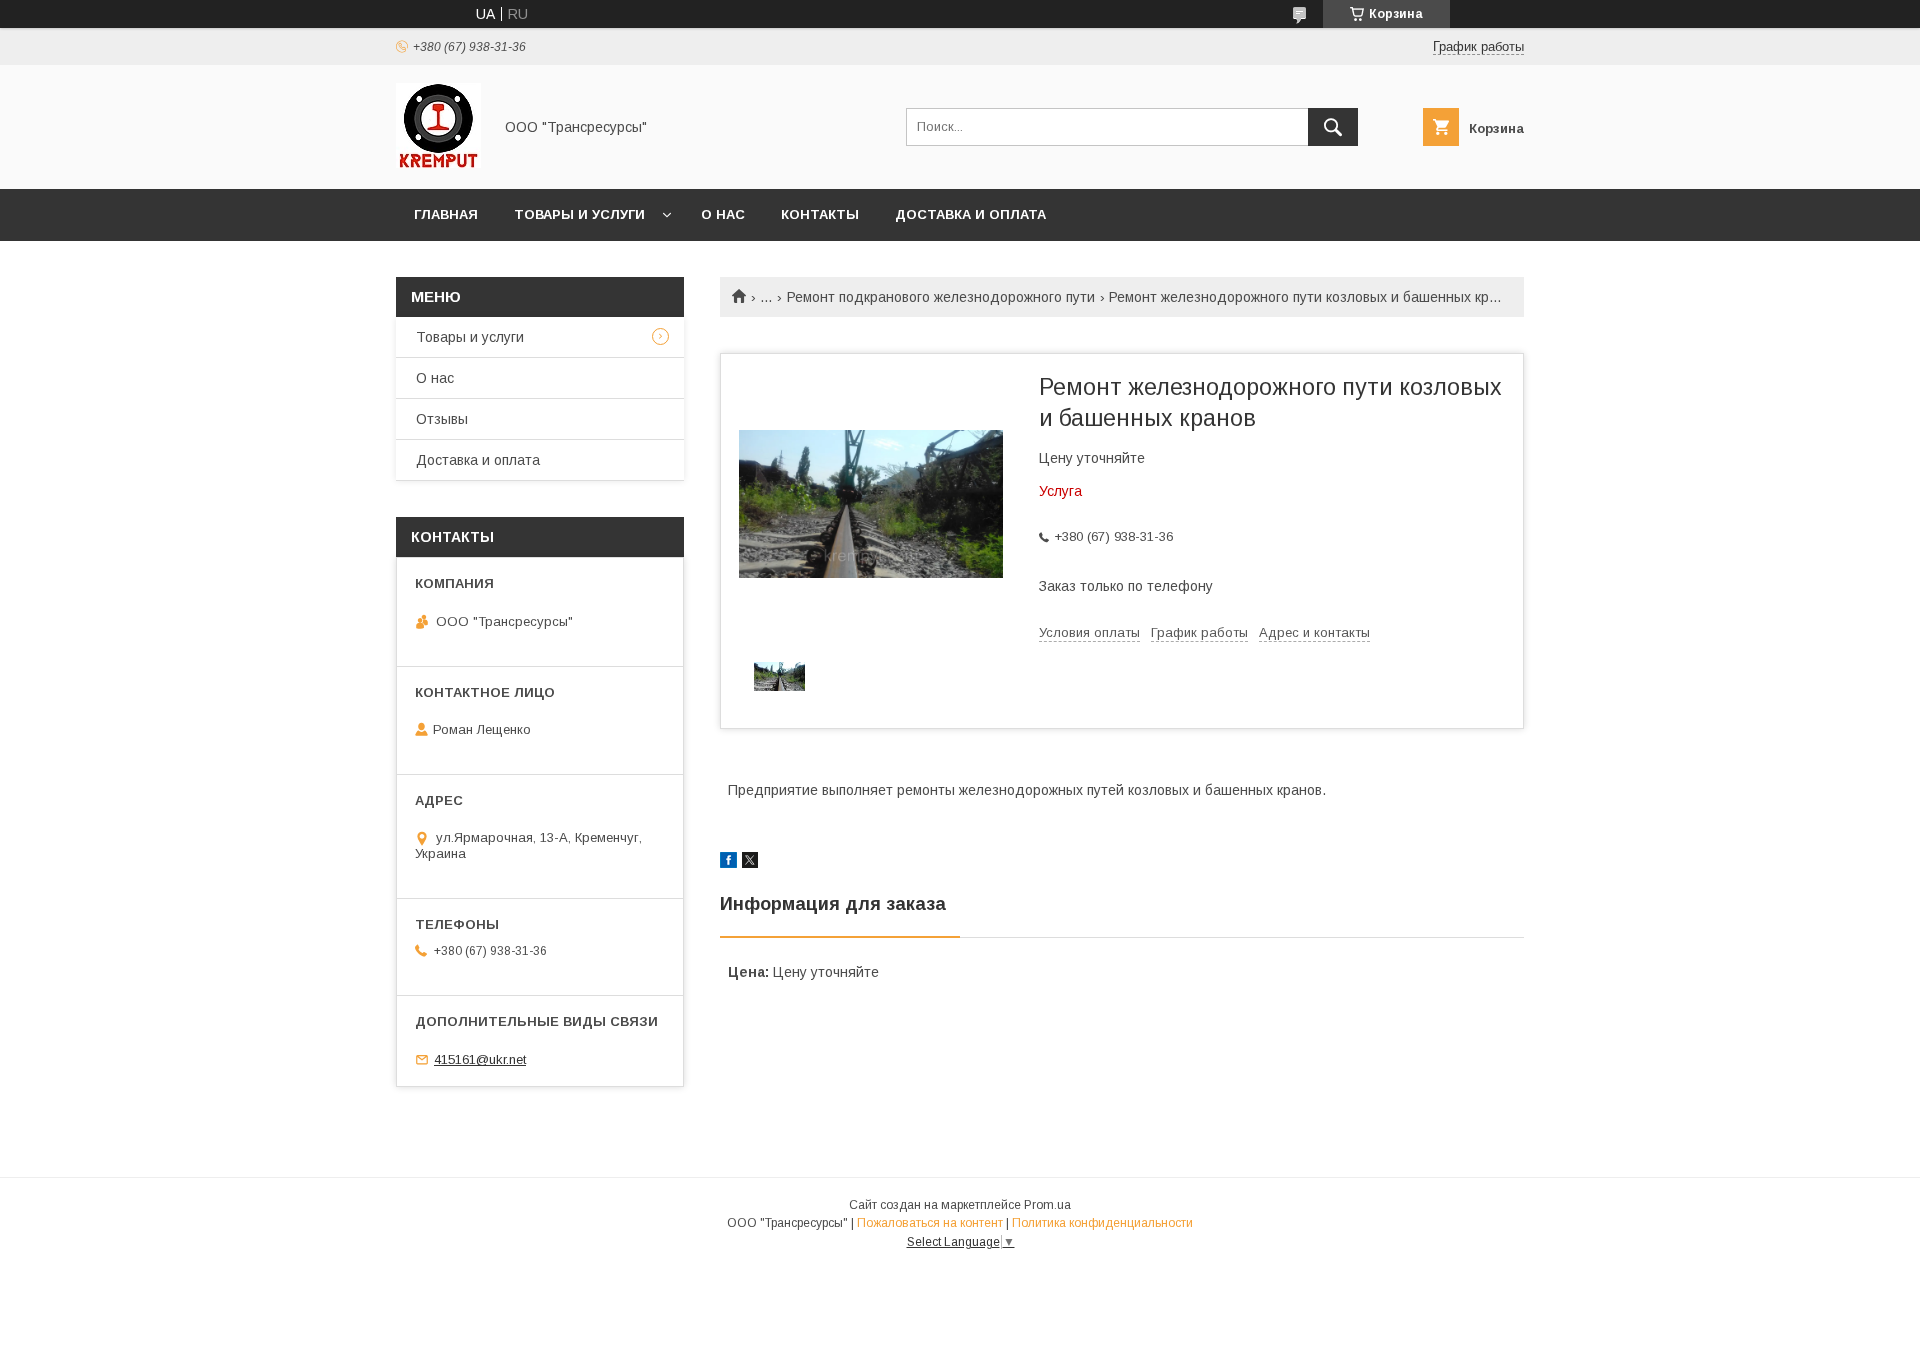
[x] (750, 863)
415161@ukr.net (480, 1059)
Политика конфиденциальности (1102, 1223)
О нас (723, 214)
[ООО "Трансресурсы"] (438, 163)
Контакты (820, 214)
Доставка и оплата (970, 214)
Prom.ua (1047, 1205)
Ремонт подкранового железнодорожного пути (941, 297)
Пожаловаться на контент (930, 1223)
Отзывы (442, 419)
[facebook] (728, 863)
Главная (446, 214)
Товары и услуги (579, 214)
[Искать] (1333, 127)
